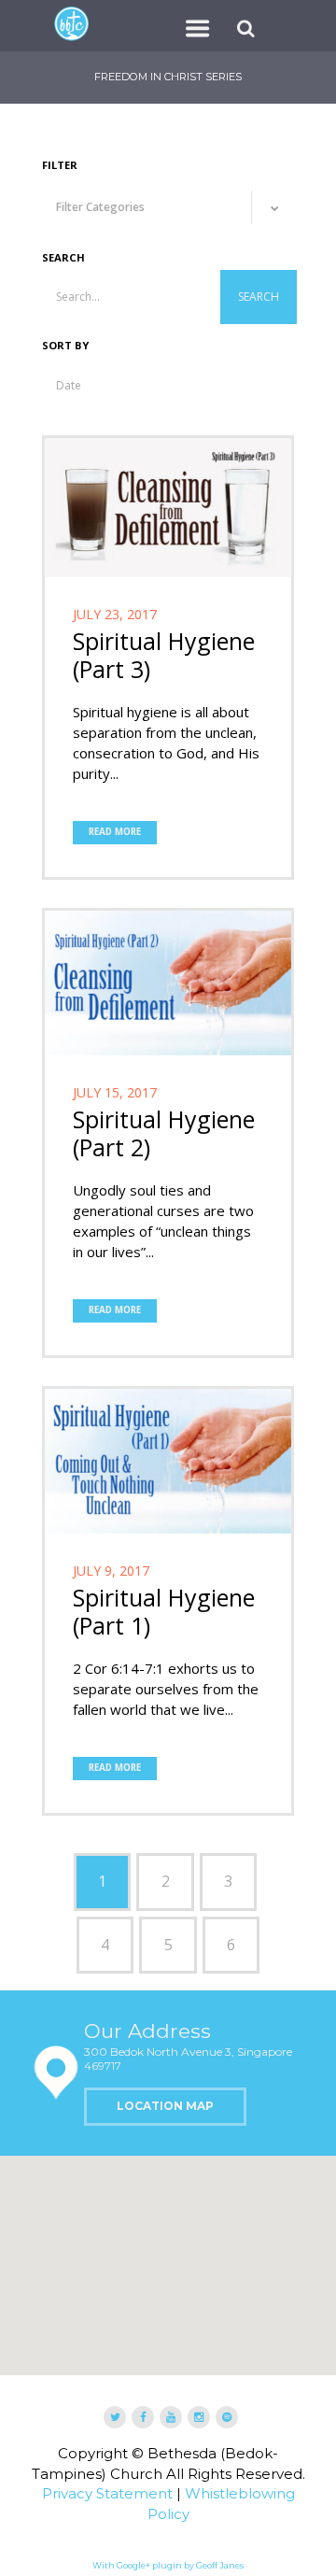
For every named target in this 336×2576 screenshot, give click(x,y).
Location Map (165, 2106)
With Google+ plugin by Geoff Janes (168, 2565)
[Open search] (248, 28)
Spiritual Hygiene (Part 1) (164, 1611)
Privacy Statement (107, 2493)
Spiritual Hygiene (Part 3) (164, 655)
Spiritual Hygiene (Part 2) (164, 1133)
